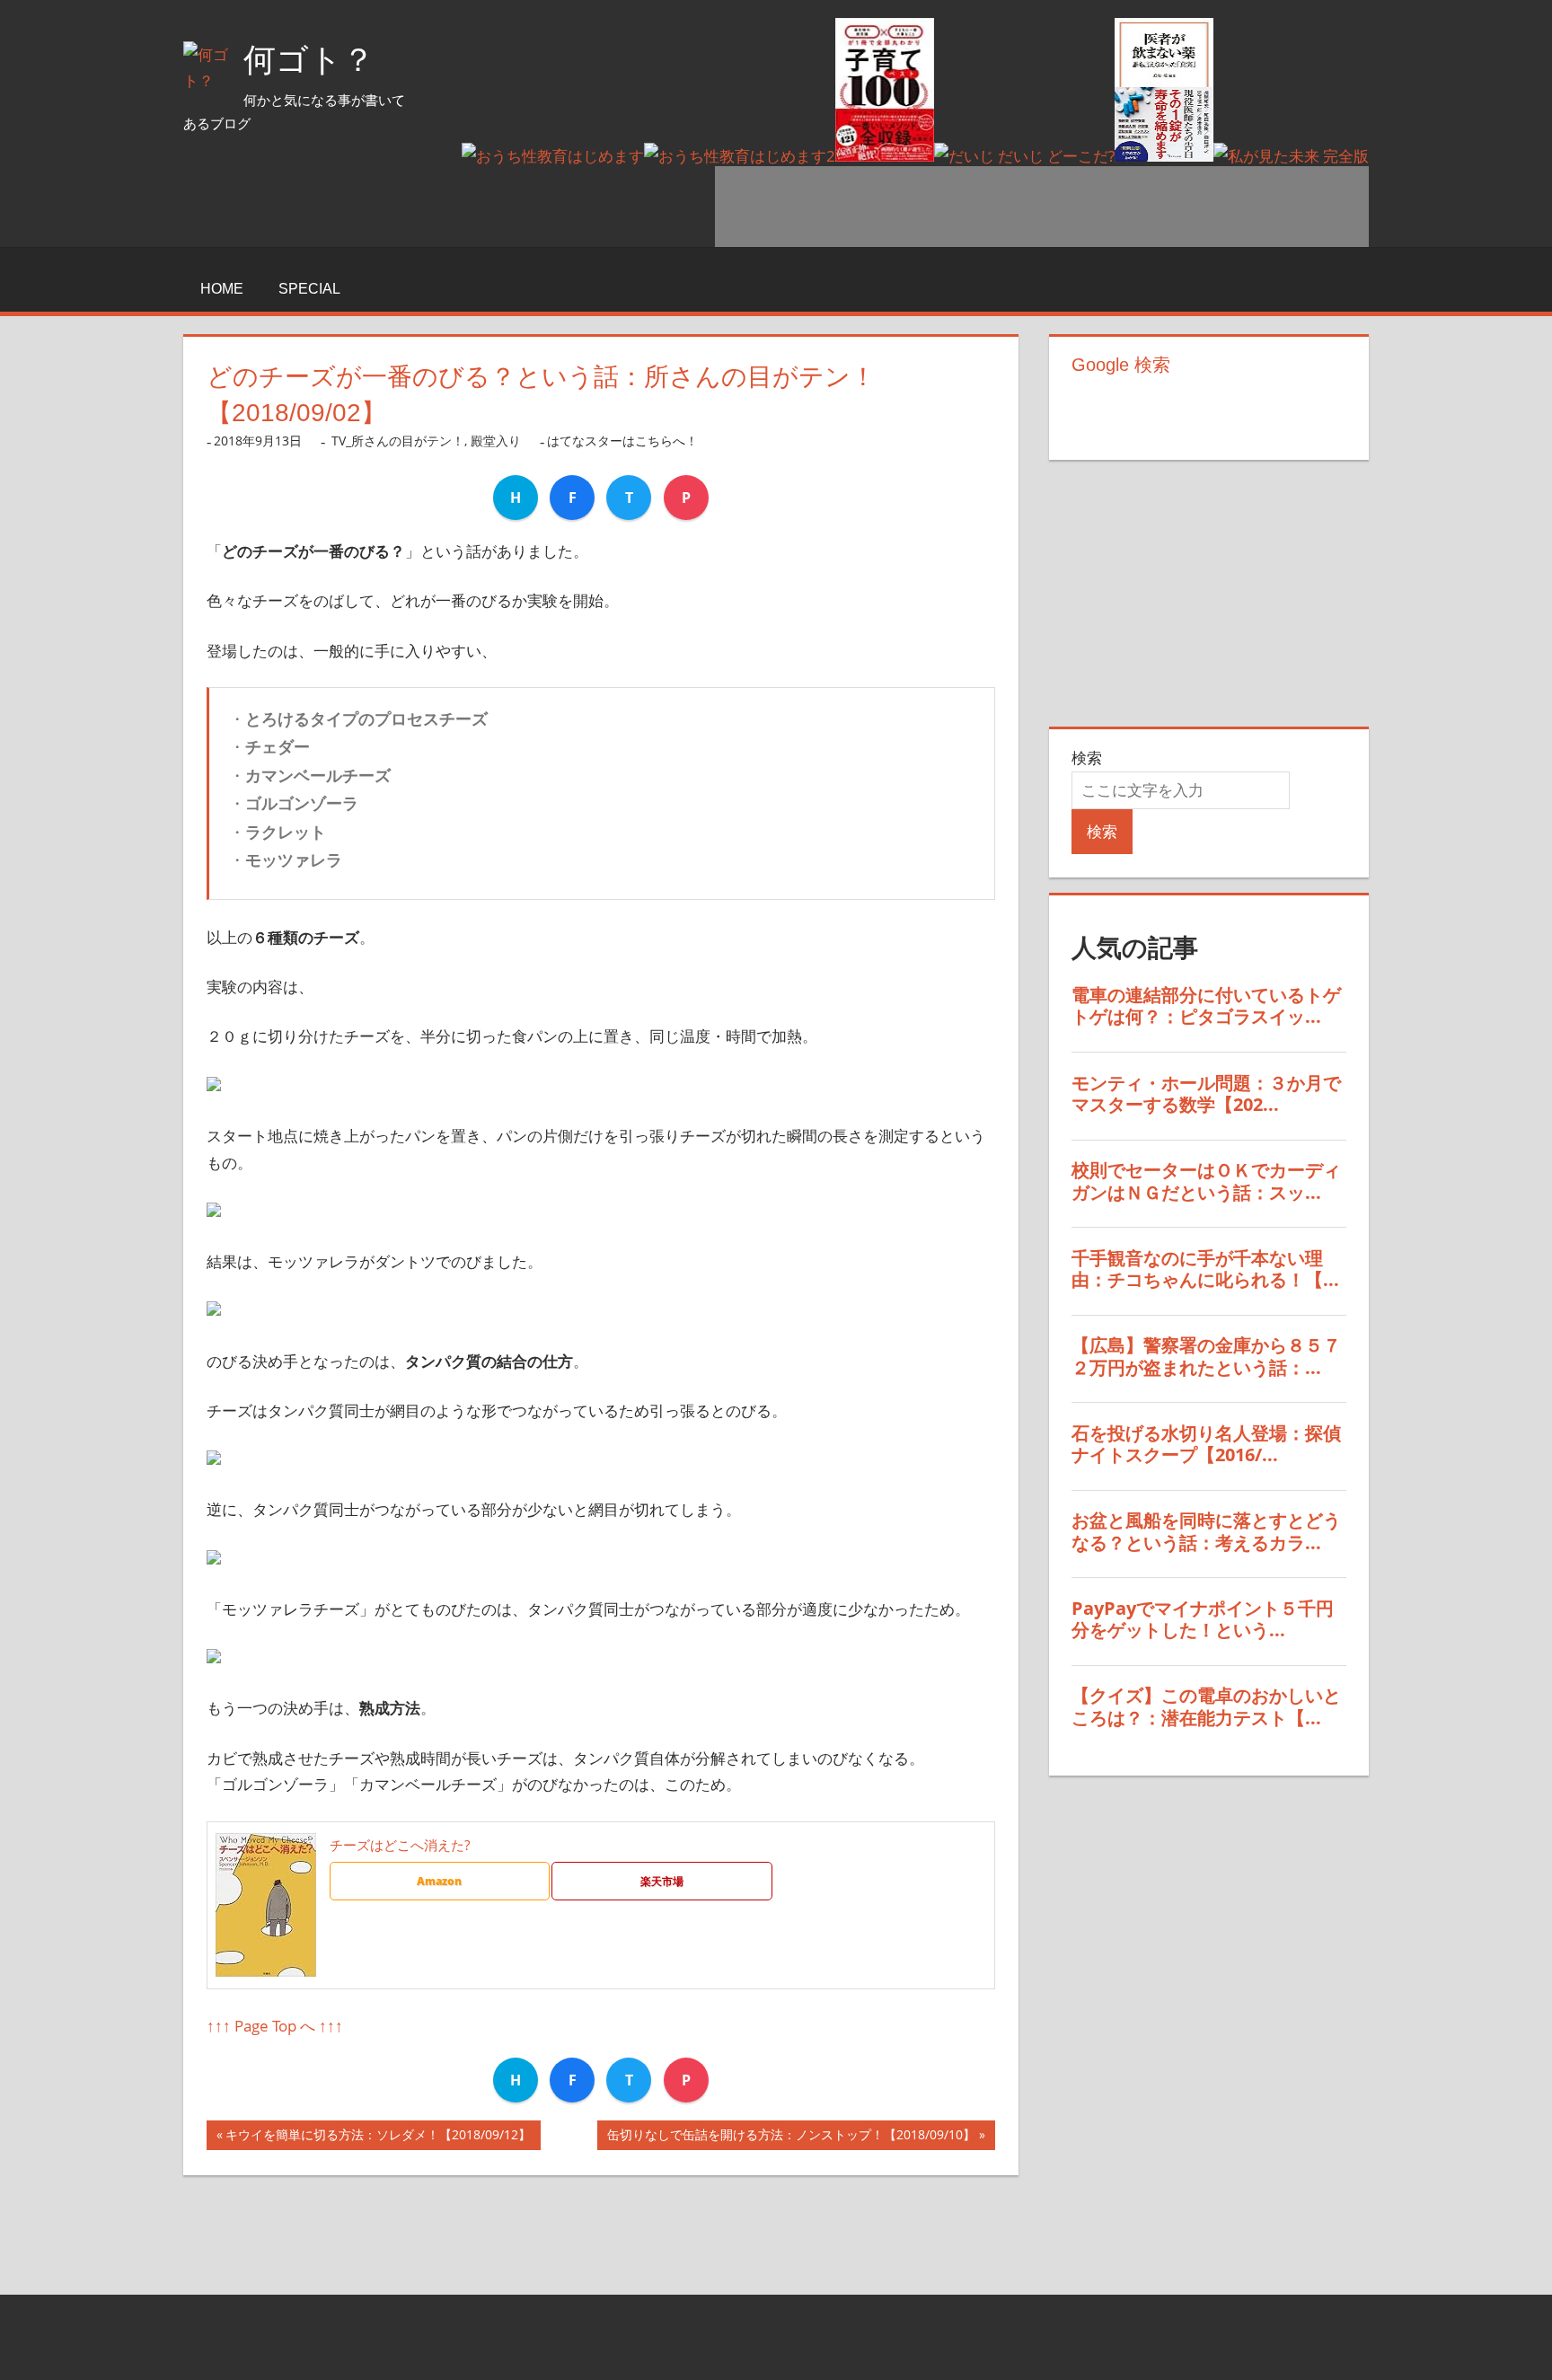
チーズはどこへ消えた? (400, 1845)
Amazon (439, 1881)
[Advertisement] (1042, 207)
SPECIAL (309, 289)
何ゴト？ (309, 60)
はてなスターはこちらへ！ (622, 441)
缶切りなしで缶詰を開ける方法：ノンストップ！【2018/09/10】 (791, 2138)
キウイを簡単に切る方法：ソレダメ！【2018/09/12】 (378, 2138)
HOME (222, 289)
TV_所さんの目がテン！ (398, 441)
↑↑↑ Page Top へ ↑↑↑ (275, 2026)
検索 (1087, 758)
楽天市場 (662, 1881)
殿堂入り (496, 441)
